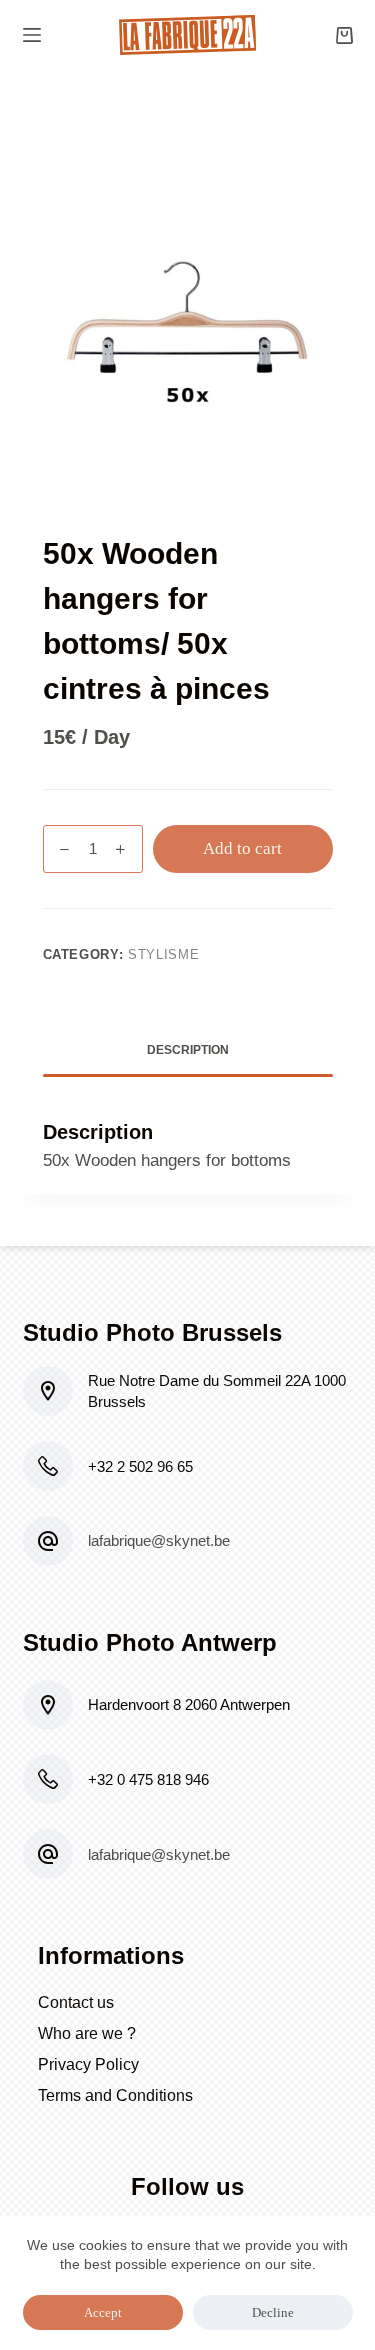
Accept (103, 2312)
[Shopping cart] (344, 35)
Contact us (76, 2002)
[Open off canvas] (32, 35)
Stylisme (163, 954)
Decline (273, 2312)
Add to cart (242, 848)
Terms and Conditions (115, 2095)
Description (188, 1050)
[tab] (188, 1051)
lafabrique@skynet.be (159, 1540)
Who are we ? (87, 2033)
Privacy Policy (88, 2064)
